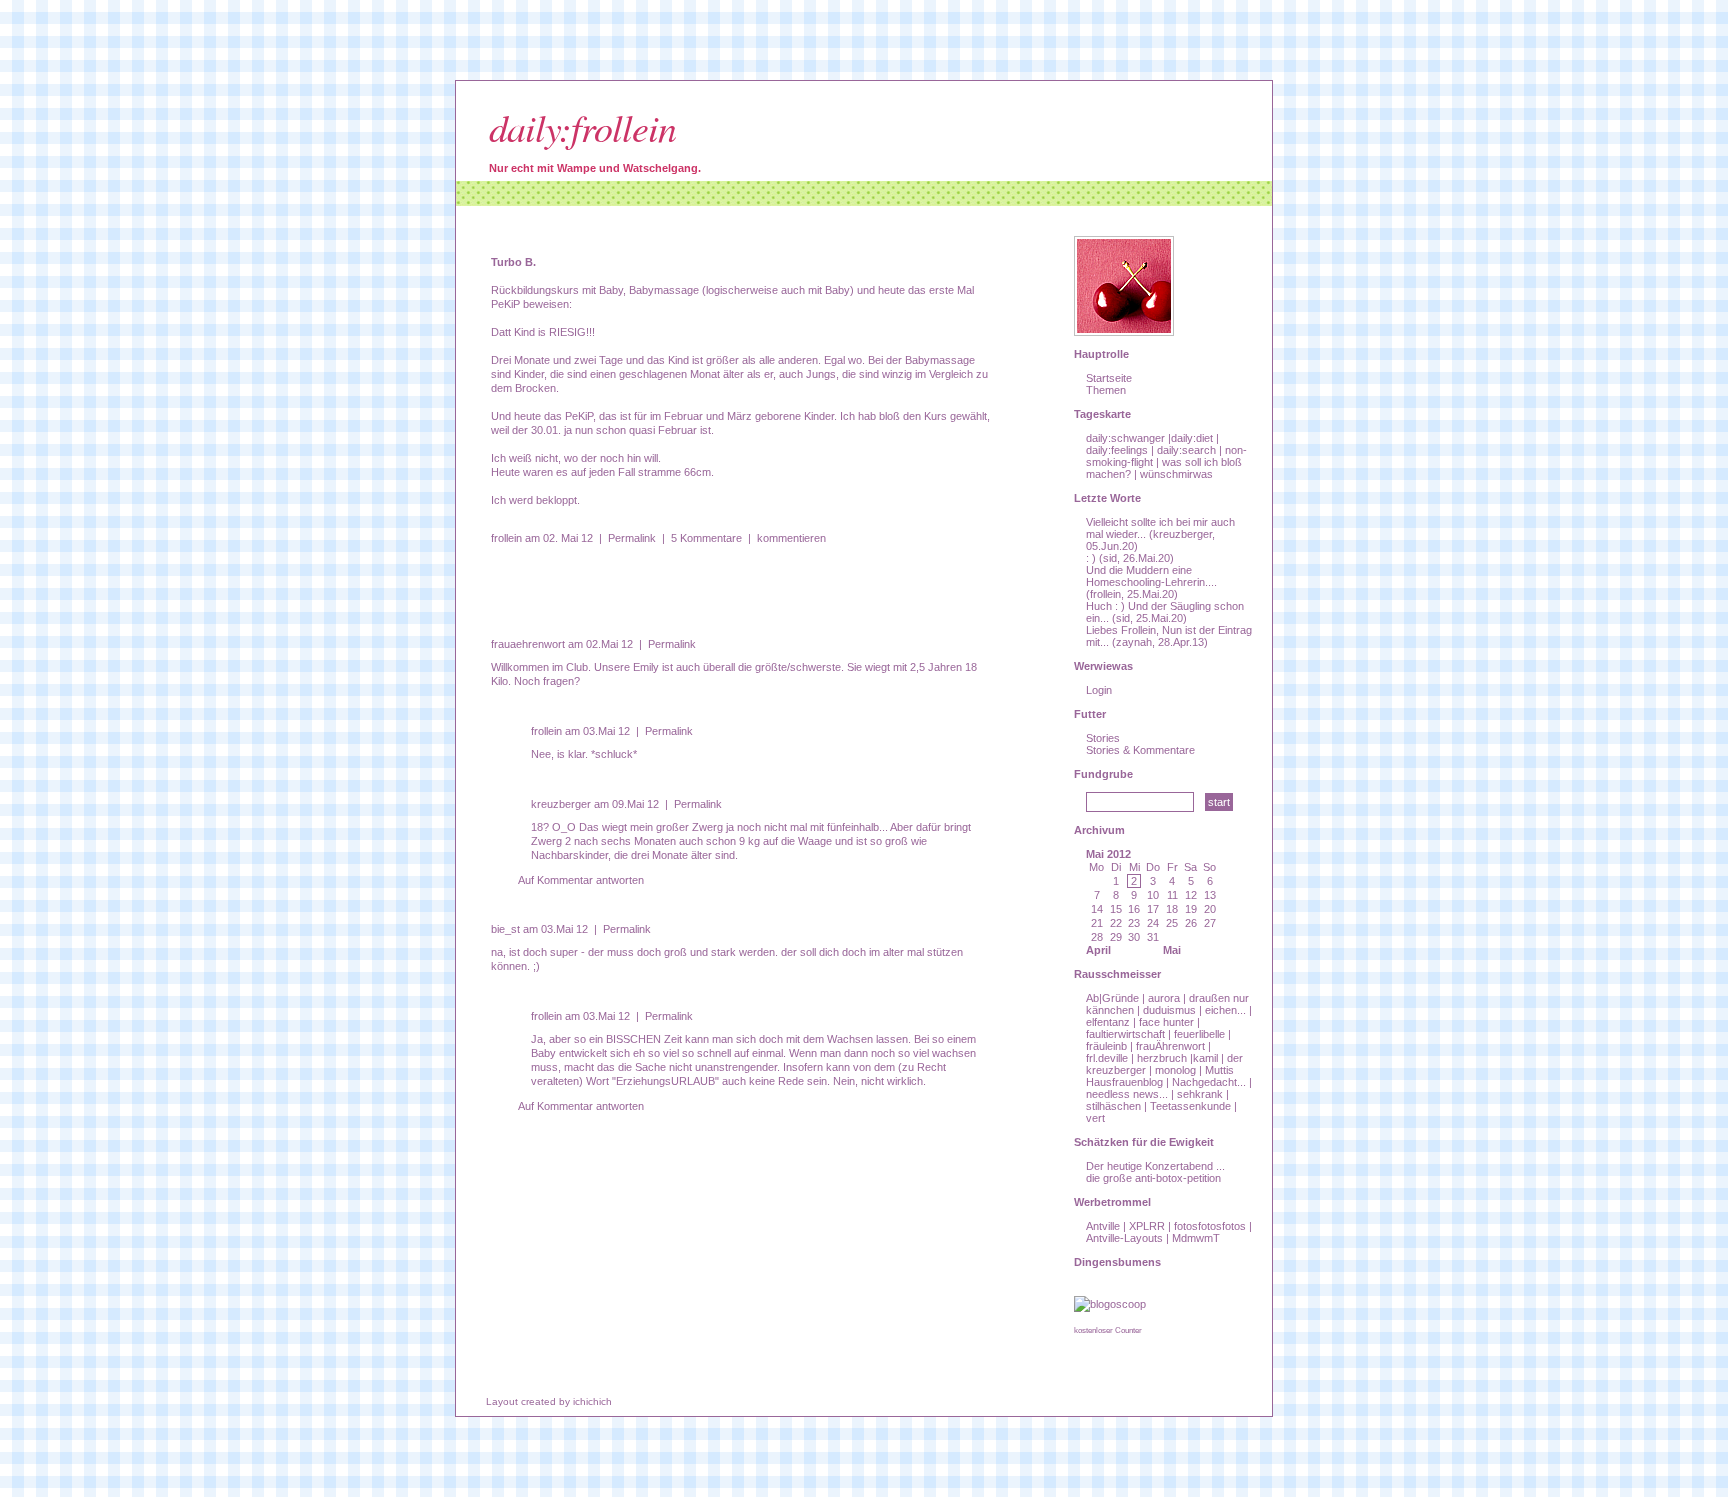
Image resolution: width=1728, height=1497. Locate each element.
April (1098, 950)
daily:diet (1192, 438)
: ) (1091, 558)
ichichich (592, 1401)
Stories (1103, 738)
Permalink (632, 538)
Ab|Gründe (1112, 998)
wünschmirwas (1176, 474)
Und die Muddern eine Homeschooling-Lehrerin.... (1151, 576)
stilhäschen (1113, 1106)
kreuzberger (561, 804)
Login (1099, 690)
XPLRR (1147, 1226)
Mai (1172, 950)
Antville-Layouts (1124, 1238)
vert (1095, 1118)
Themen (1106, 390)
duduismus (1169, 1010)
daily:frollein (582, 126)
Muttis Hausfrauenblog (1160, 1076)
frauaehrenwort (528, 644)
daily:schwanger (1125, 438)
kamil (1205, 1058)
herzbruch (1162, 1058)
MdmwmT (1196, 1238)
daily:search (1186, 450)
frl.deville (1107, 1058)
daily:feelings (1117, 450)
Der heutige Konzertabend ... (1155, 1166)
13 (1210, 895)
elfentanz (1108, 1022)
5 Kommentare (706, 538)
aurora (1164, 998)
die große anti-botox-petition (1153, 1178)
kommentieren (791, 538)
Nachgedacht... (1209, 1082)
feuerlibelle (1199, 1034)
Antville (1103, 1226)
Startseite (1109, 378)
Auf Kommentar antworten (581, 880)
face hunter (1166, 1022)
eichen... (1225, 1010)
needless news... (1127, 1094)
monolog (1175, 1070)
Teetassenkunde (1190, 1106)
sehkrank (1200, 1094)
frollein (506, 538)
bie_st (505, 929)
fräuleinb (1106, 1046)
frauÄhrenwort (1170, 1046)
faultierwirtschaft (1125, 1034)
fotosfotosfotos (1210, 1226)
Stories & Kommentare (1140, 750)
